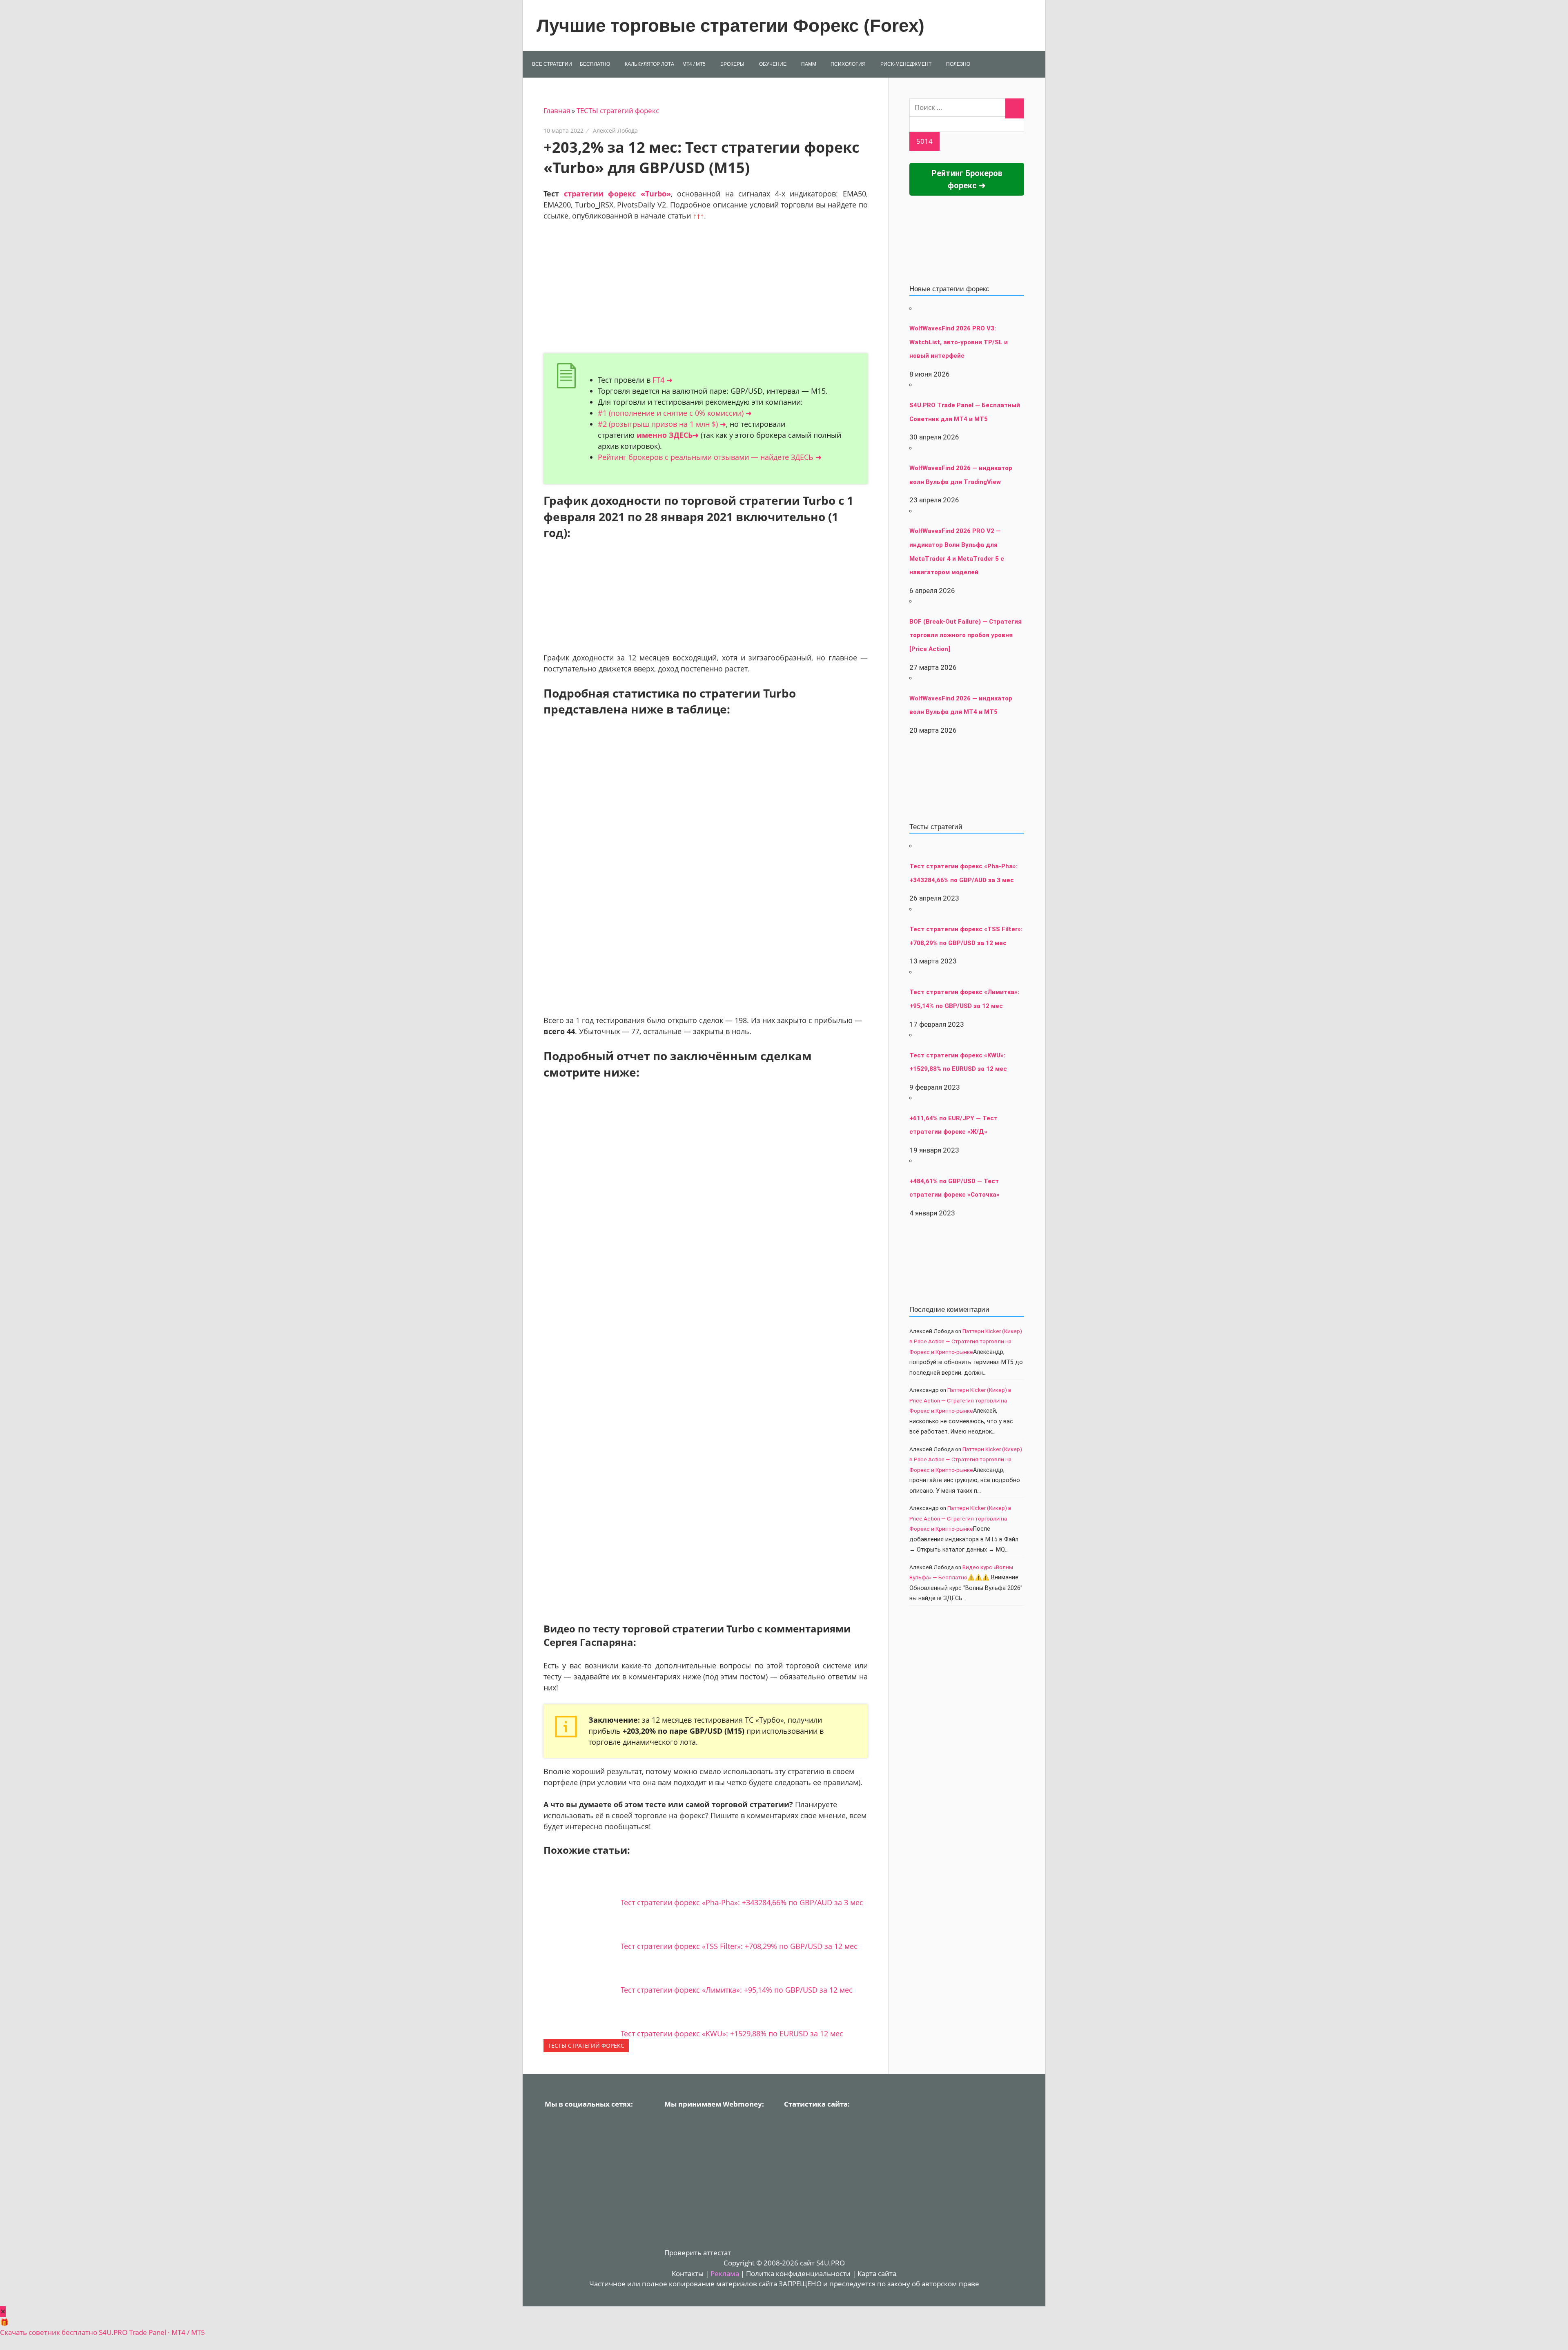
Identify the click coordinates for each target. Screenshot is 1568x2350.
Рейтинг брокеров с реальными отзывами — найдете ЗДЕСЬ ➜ (710, 457)
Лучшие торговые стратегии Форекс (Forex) (731, 26)
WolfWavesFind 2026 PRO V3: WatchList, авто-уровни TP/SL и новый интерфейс (959, 342)
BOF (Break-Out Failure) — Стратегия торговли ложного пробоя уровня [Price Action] (966, 635)
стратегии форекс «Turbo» (617, 194)
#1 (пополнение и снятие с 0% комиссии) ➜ (675, 413)
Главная (557, 110)
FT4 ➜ (663, 380)
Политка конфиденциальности (798, 2273)
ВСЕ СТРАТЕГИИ (552, 64)
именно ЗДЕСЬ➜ (668, 435)
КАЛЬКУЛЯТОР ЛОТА (649, 64)
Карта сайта (877, 2273)
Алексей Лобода (615, 130)
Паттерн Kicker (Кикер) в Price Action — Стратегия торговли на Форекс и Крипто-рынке (966, 1341)
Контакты (688, 2273)
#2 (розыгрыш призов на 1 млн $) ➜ (662, 424)
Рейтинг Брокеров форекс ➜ (967, 179)
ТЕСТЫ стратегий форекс (618, 110)
